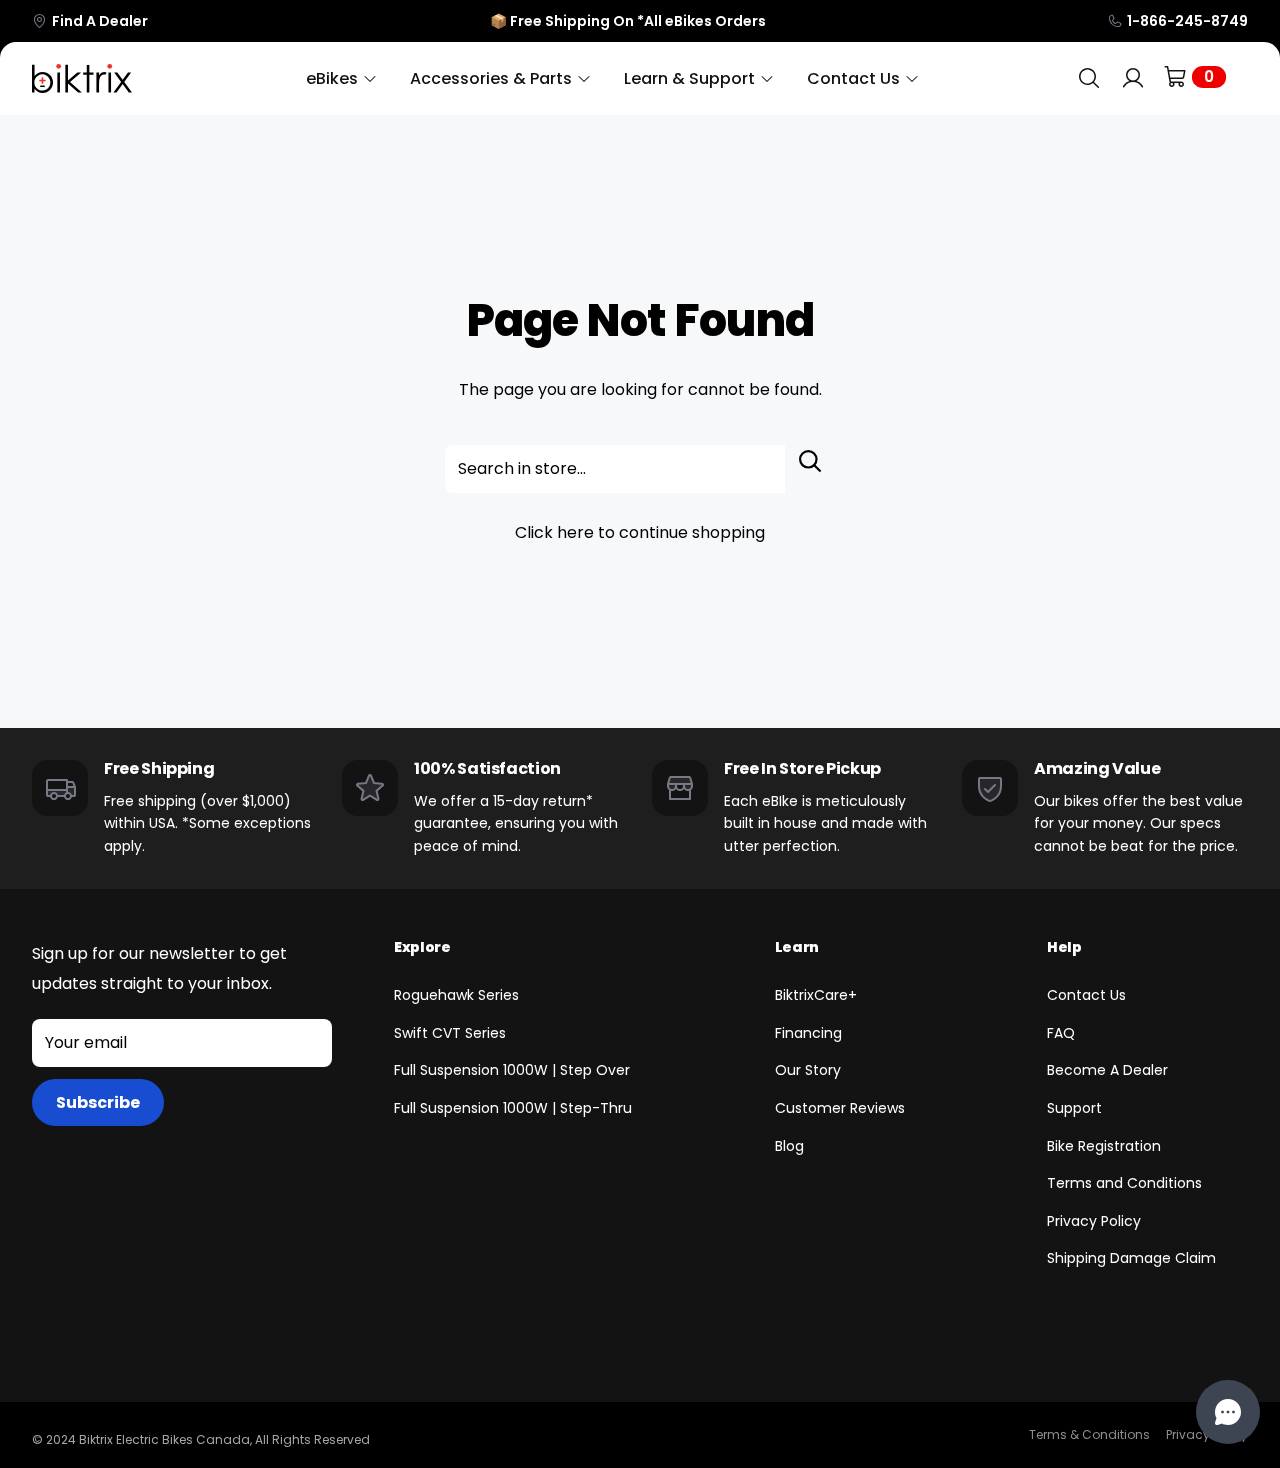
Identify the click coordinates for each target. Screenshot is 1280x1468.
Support (1074, 1108)
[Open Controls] (1228, 1412)
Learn (797, 947)
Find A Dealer (100, 21)
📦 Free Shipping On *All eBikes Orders (628, 21)
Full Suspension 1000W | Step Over (512, 1070)
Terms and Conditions (1124, 1183)
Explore (422, 947)
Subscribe (98, 1102)
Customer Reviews (840, 1108)
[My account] (1133, 78)
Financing (808, 1033)
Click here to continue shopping (640, 532)
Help (1064, 947)
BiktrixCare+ (816, 995)
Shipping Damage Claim (1131, 1258)
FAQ (1061, 1033)
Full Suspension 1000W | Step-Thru (513, 1108)
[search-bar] (1089, 78)
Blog (789, 1146)
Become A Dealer (1107, 1070)
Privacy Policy (1094, 1221)
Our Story (808, 1070)
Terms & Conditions (1089, 1434)
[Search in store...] (810, 469)
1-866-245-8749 (1187, 21)
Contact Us (1086, 995)
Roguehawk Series (456, 995)
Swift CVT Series (450, 1033)
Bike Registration (1104, 1146)
